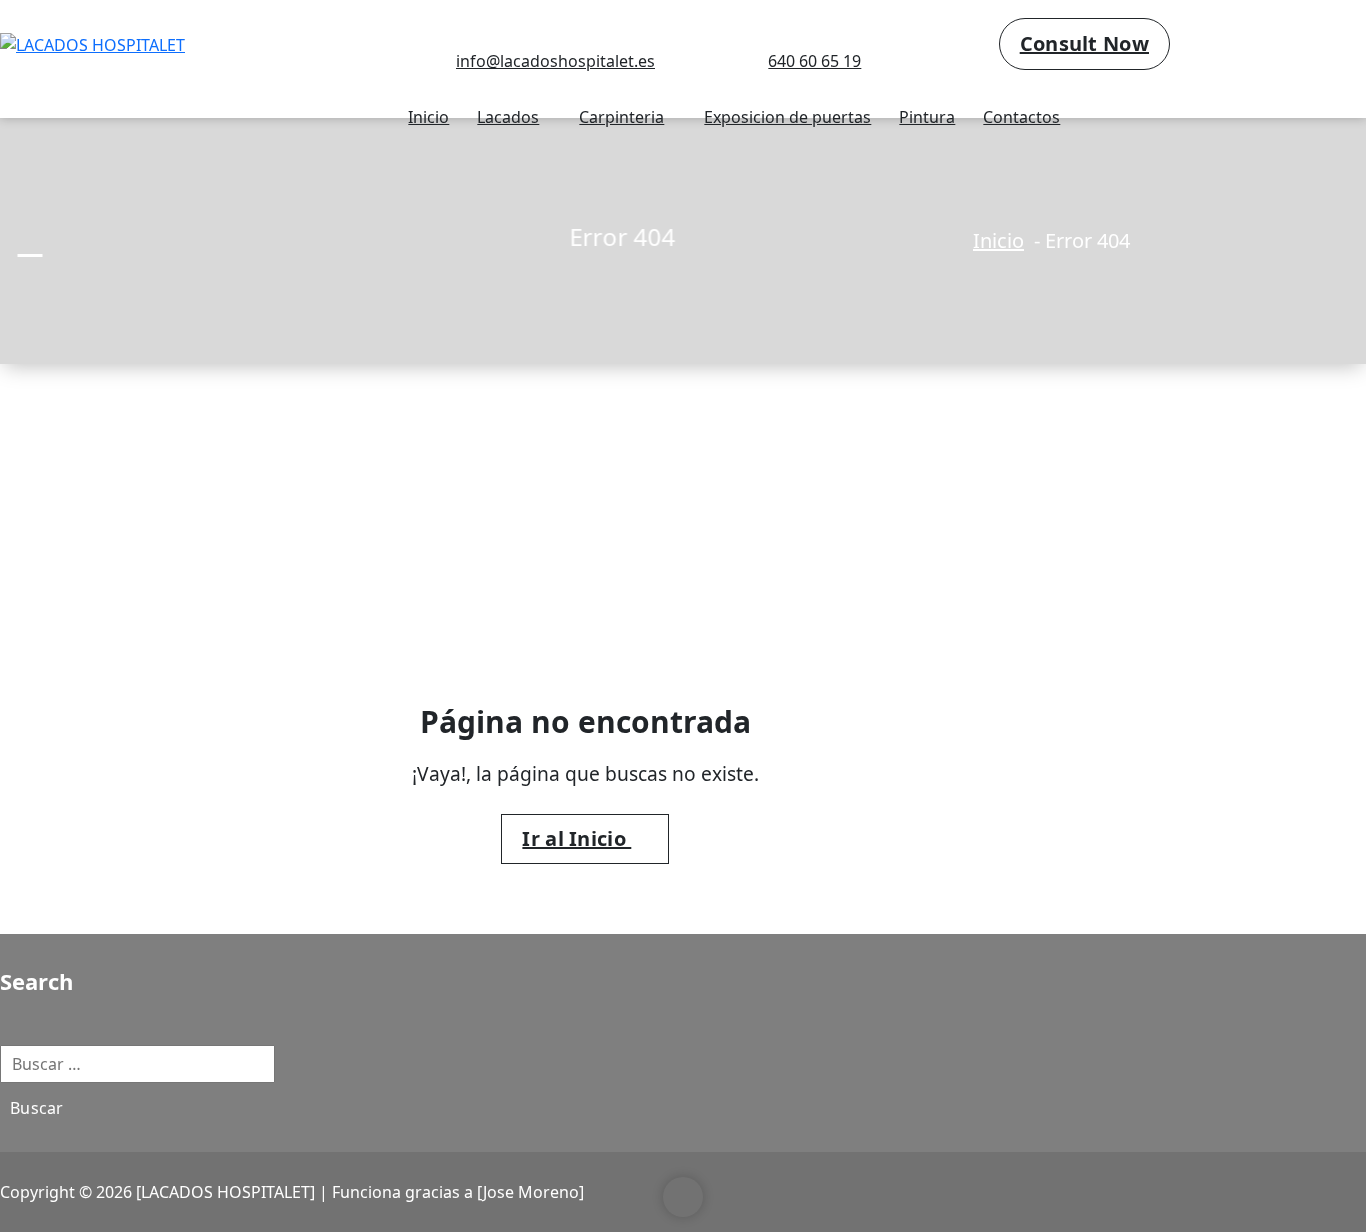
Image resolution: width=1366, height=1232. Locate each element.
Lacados (508, 117)
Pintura (927, 117)
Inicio (428, 117)
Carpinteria (621, 117)
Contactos (1021, 117)
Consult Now (1084, 43)
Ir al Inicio (576, 838)
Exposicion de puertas (787, 117)
